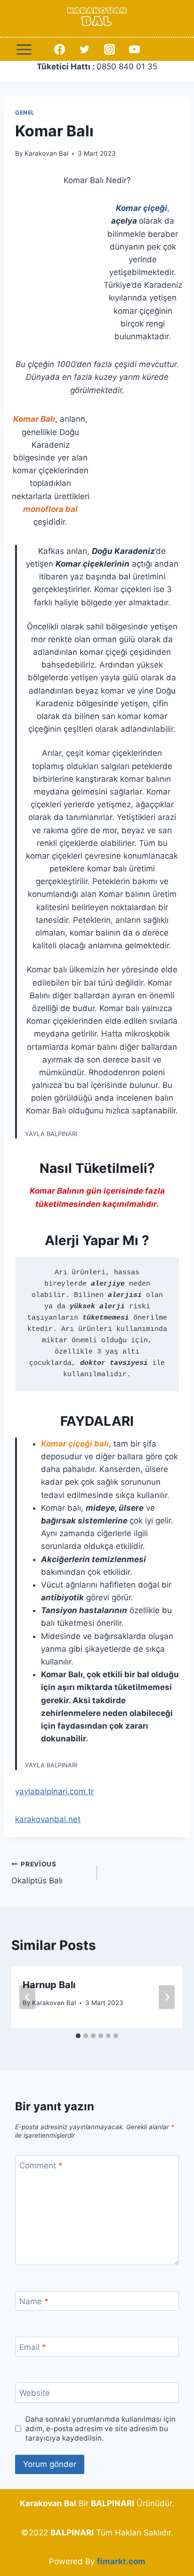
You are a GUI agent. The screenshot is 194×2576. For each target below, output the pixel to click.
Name (34, 2301)
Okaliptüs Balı (37, 1873)
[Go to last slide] (27, 1997)
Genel (25, 113)
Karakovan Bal (46, 153)
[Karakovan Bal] (97, 18)
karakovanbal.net (48, 1819)
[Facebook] (59, 50)
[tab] (78, 2036)
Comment (41, 2166)
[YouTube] (135, 50)
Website (35, 2393)
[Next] (167, 1997)
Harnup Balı (49, 1985)
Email (33, 2347)
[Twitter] (84, 50)
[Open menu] (24, 49)
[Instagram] (109, 50)
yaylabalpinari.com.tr (54, 1791)
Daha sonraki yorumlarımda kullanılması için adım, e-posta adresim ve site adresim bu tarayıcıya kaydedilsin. (101, 2429)
